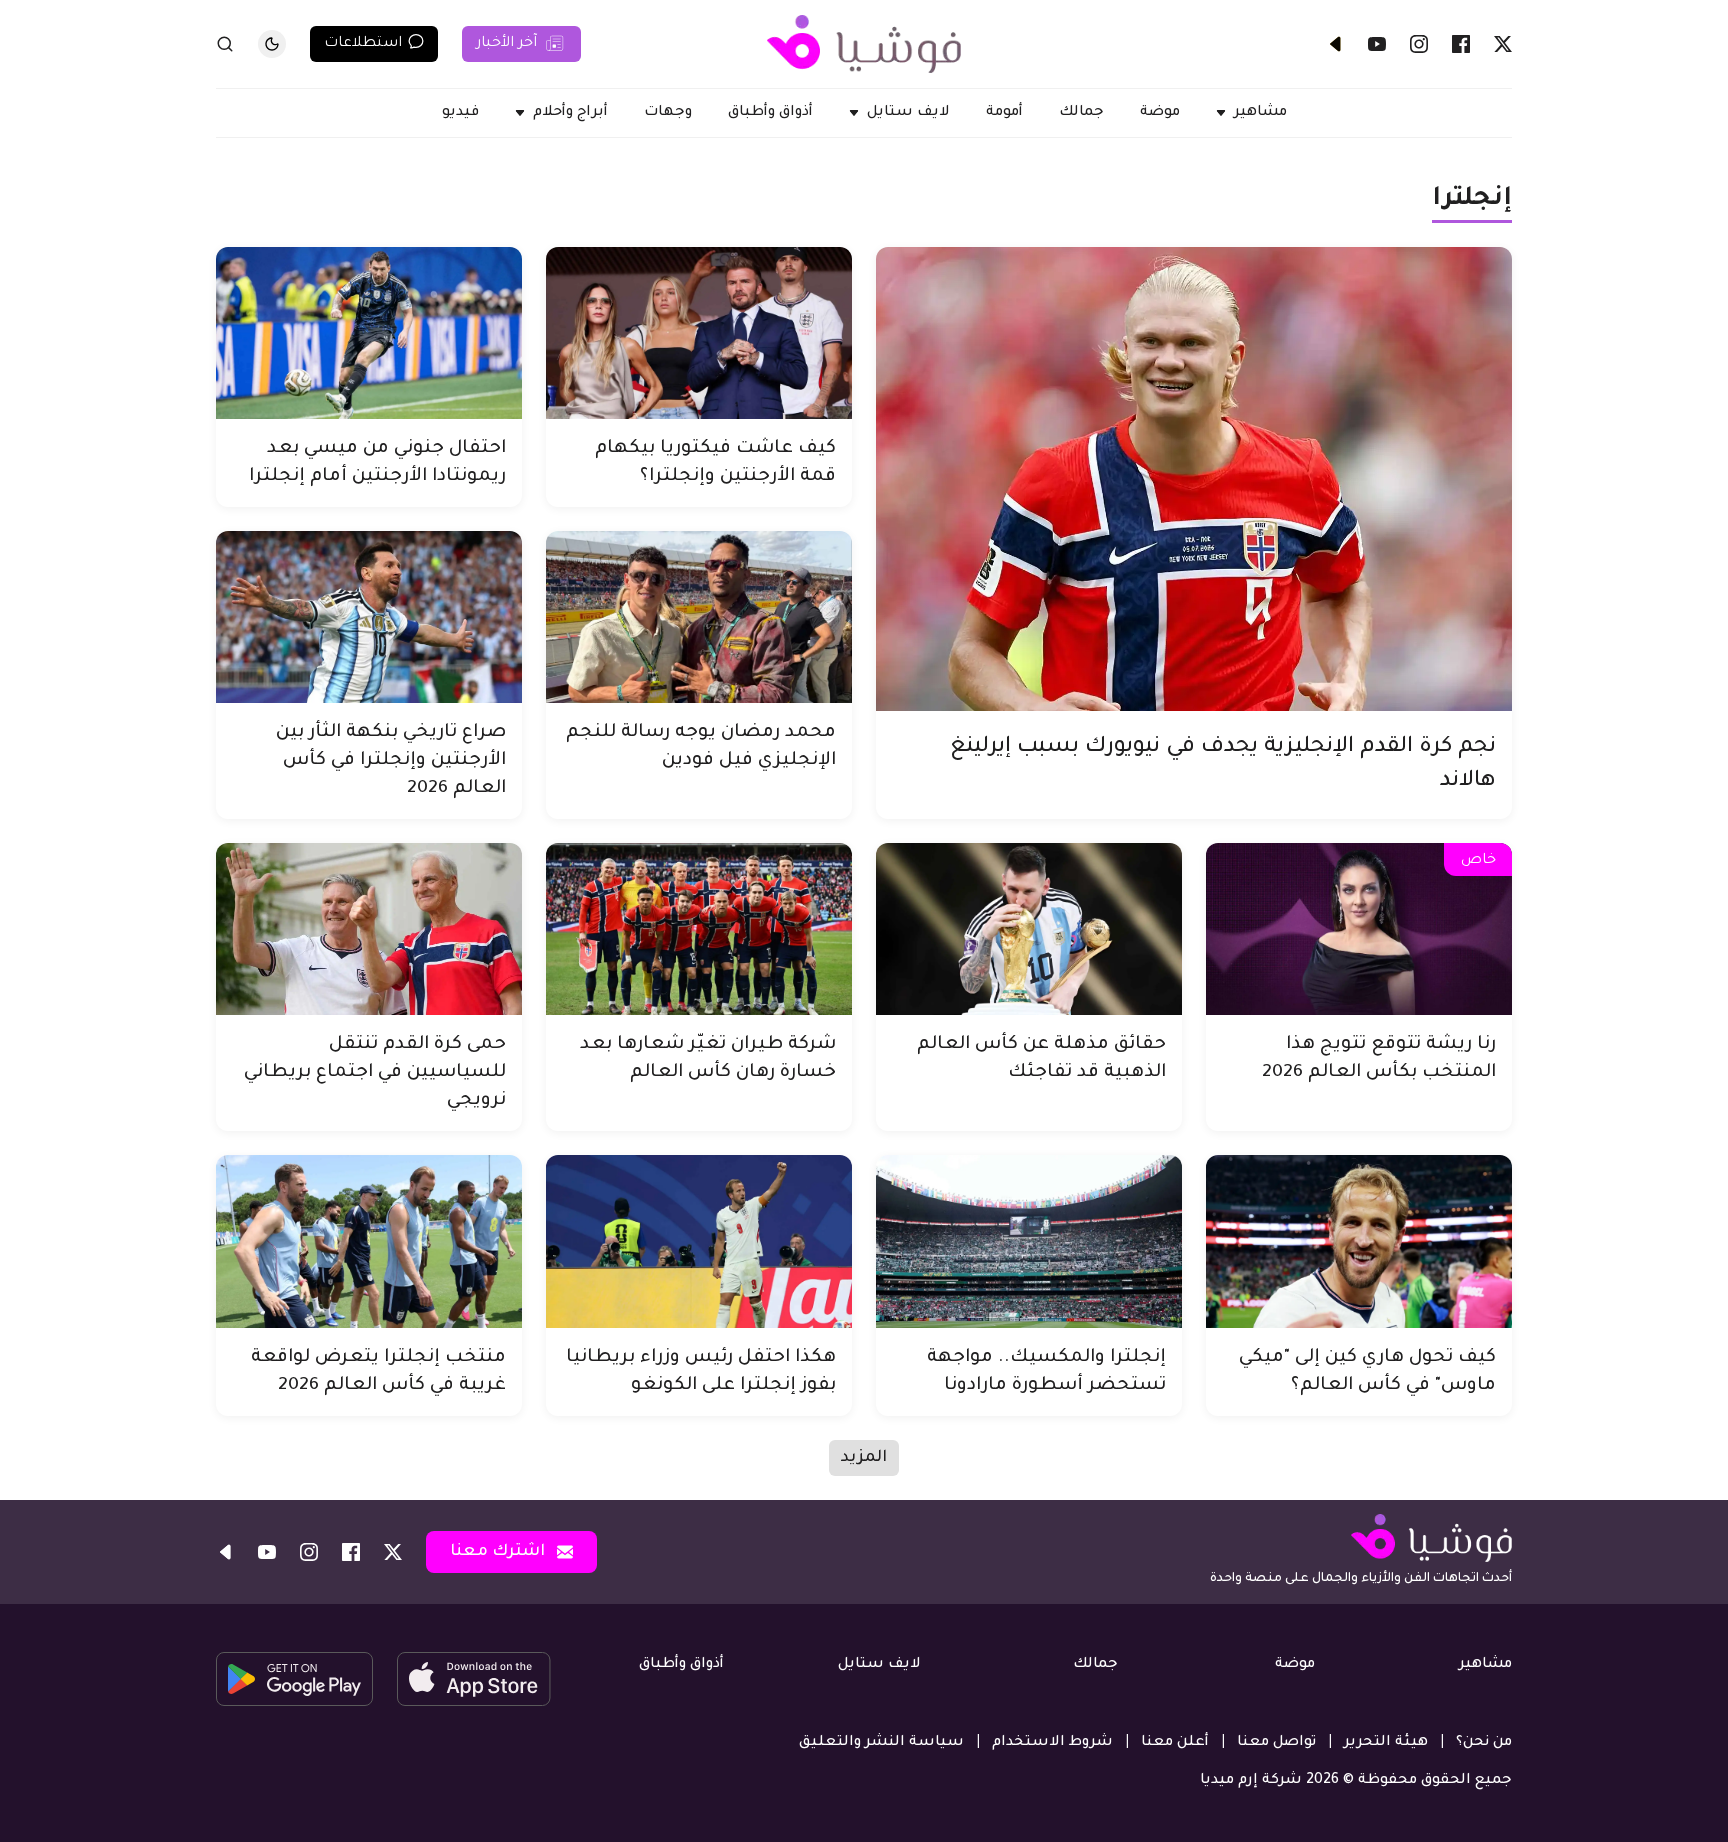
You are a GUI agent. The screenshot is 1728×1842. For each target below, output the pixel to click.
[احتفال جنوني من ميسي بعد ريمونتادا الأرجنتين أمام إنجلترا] (369, 333)
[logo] (864, 44)
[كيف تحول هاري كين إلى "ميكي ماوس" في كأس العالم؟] (1359, 1241)
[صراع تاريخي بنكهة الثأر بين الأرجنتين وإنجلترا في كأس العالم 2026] (369, 617)
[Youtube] (1377, 44)
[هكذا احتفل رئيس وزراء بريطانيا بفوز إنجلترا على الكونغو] (699, 1241)
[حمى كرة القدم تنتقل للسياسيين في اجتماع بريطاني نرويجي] (369, 929)
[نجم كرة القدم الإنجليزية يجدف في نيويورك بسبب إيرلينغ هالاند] (1194, 479)
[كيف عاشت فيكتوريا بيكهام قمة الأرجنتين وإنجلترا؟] (699, 333)
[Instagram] (1419, 44)
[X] (1503, 44)
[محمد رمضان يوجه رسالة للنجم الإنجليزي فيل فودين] (699, 617)
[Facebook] (1461, 44)
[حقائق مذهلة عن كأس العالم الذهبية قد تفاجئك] (1029, 929)
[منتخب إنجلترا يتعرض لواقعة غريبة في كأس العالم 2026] (369, 1241)
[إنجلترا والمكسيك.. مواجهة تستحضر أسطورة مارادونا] (1029, 1241)
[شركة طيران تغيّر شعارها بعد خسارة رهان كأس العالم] (699, 929)
